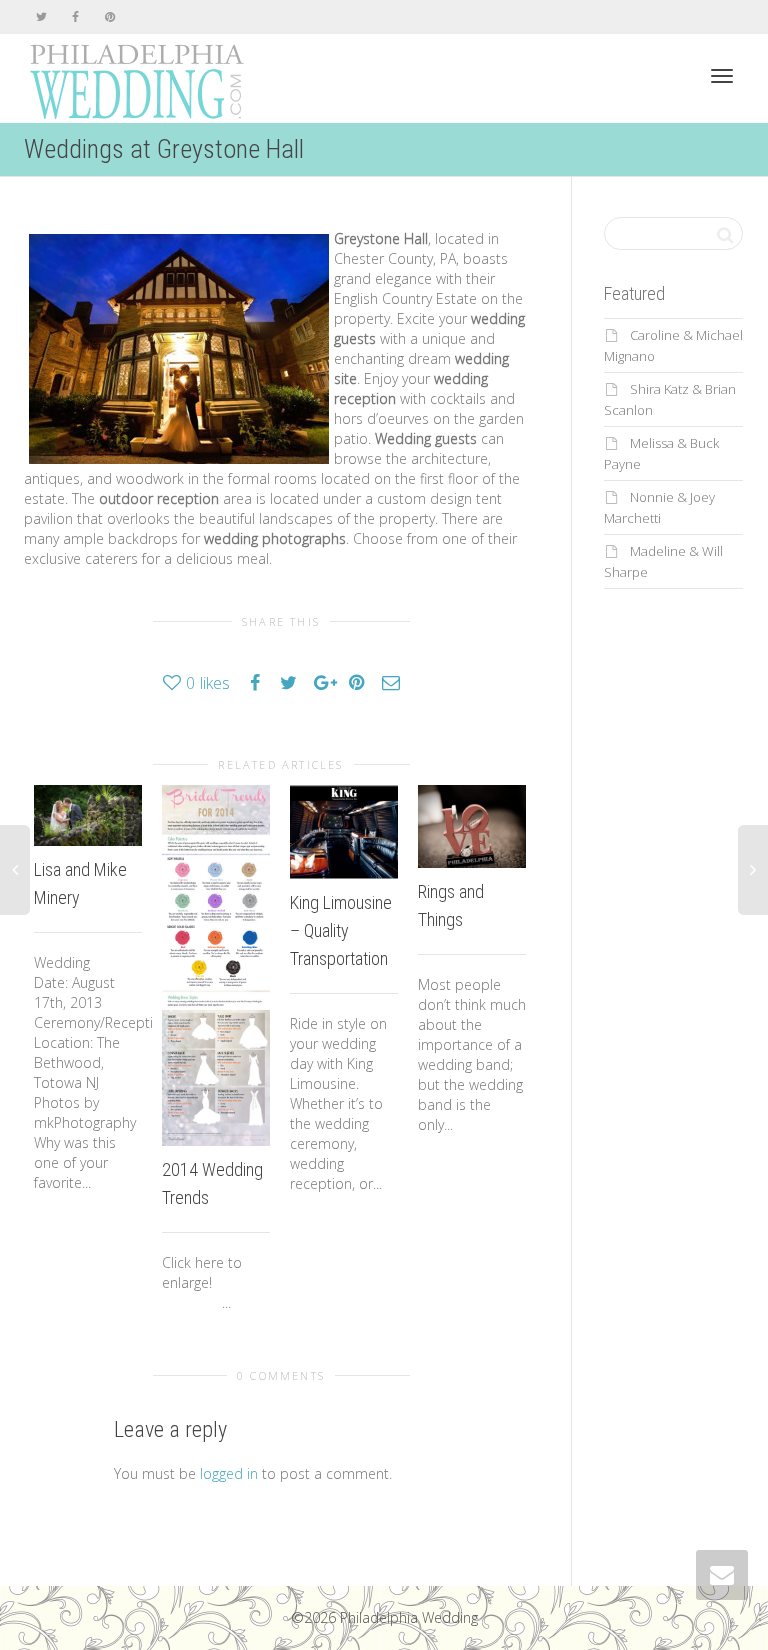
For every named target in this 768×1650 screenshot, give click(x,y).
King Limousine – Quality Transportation (341, 930)
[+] (88, 815)
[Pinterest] (109, 16)
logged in (229, 1473)
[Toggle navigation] (722, 76)
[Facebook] (75, 16)
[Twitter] (41, 16)
